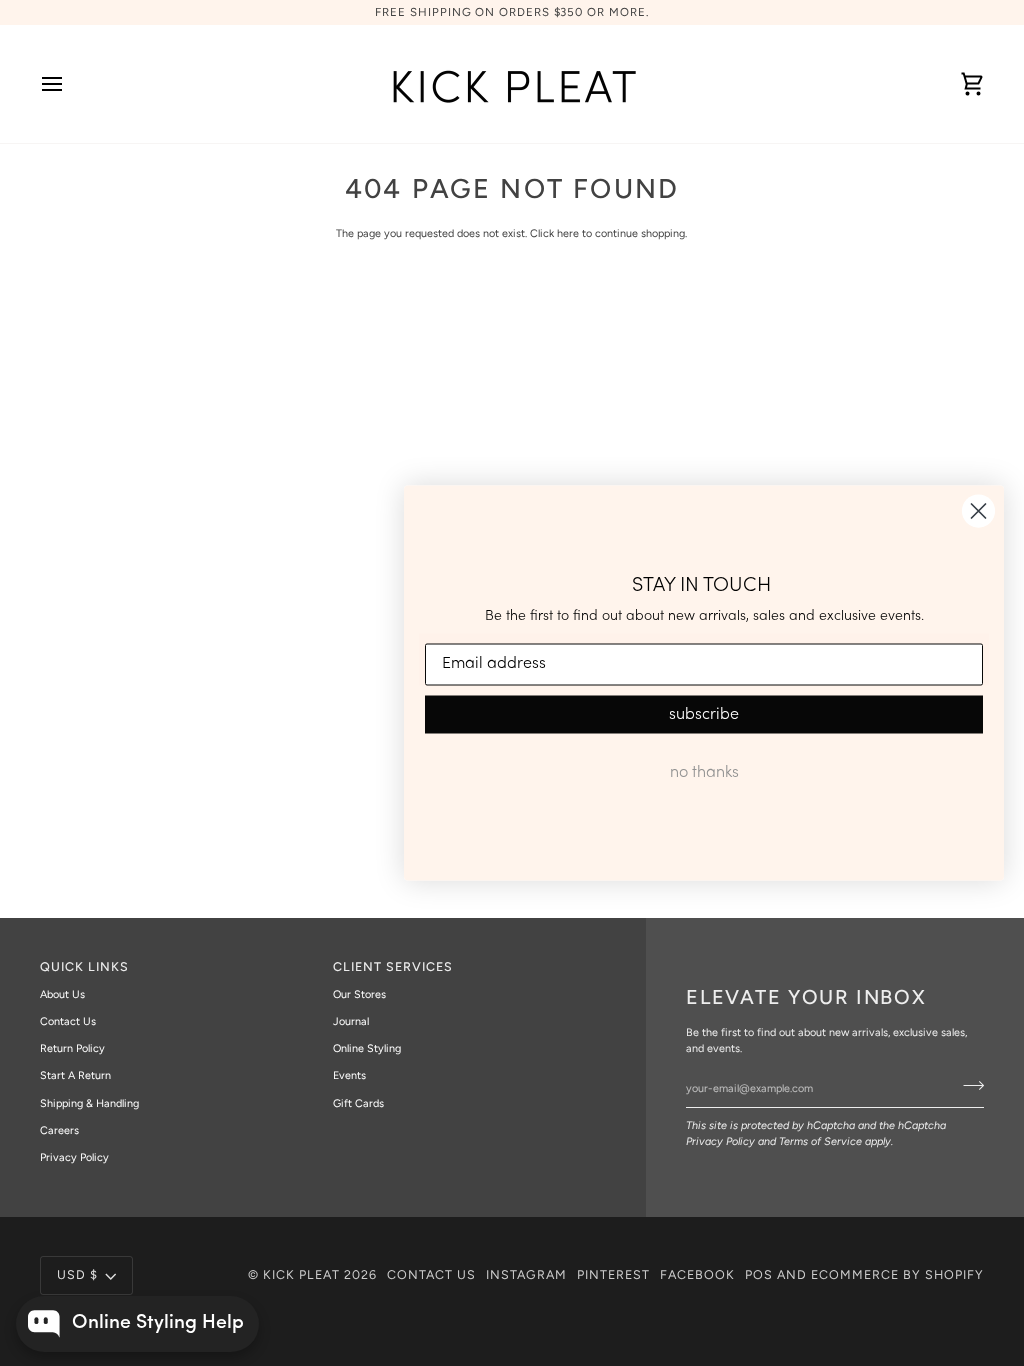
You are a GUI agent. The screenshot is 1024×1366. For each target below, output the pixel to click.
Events (349, 1075)
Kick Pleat (301, 1274)
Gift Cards (358, 1103)
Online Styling (367, 1048)
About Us (62, 994)
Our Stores (359, 994)
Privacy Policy (720, 1141)
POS (759, 1274)
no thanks (704, 772)
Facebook (697, 1274)
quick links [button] (84, 966)
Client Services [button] (393, 966)
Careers (59, 1130)
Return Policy (72, 1048)
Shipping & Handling (89, 1103)
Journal (351, 1021)
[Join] (967, 1086)
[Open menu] (70, 84)
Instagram (526, 1274)
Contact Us (68, 1021)
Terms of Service (820, 1141)
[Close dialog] (978, 511)
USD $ (77, 1274)
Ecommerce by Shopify (897, 1274)
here (568, 233)
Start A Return (75, 1075)
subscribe (704, 714)
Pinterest (613, 1274)
